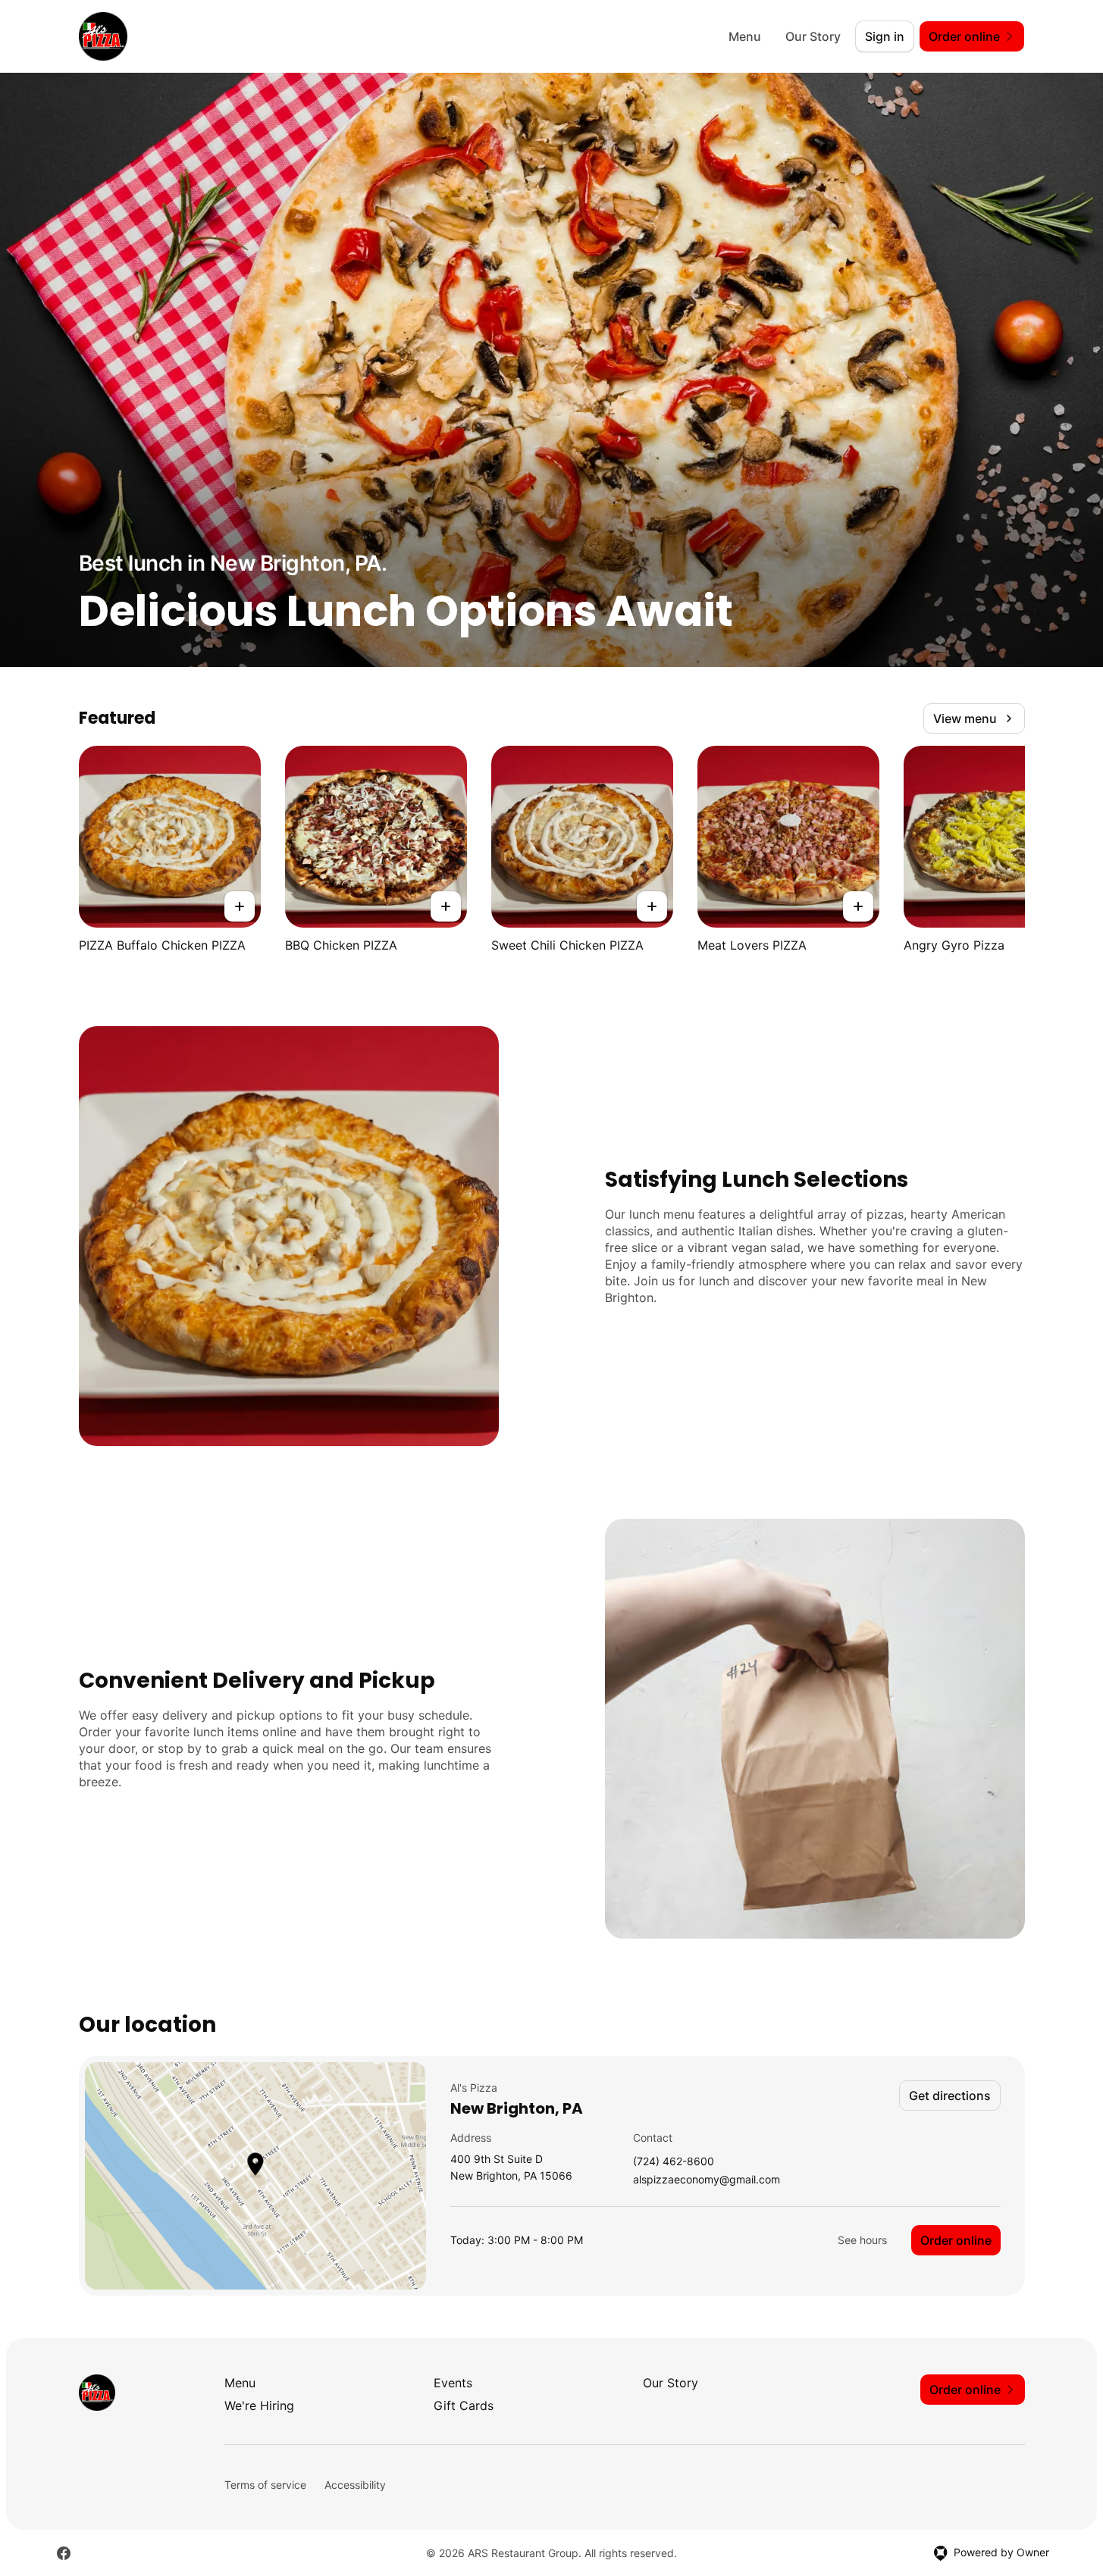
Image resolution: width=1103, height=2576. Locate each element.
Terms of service (265, 2485)
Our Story (813, 36)
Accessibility (355, 2485)
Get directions (950, 2096)
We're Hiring (259, 2405)
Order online (956, 2240)
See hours (862, 2240)
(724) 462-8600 (674, 2162)
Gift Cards (464, 2405)
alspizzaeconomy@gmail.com (707, 2180)
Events (453, 2383)
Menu (745, 36)
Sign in (885, 36)
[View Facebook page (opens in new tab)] (64, 2553)
